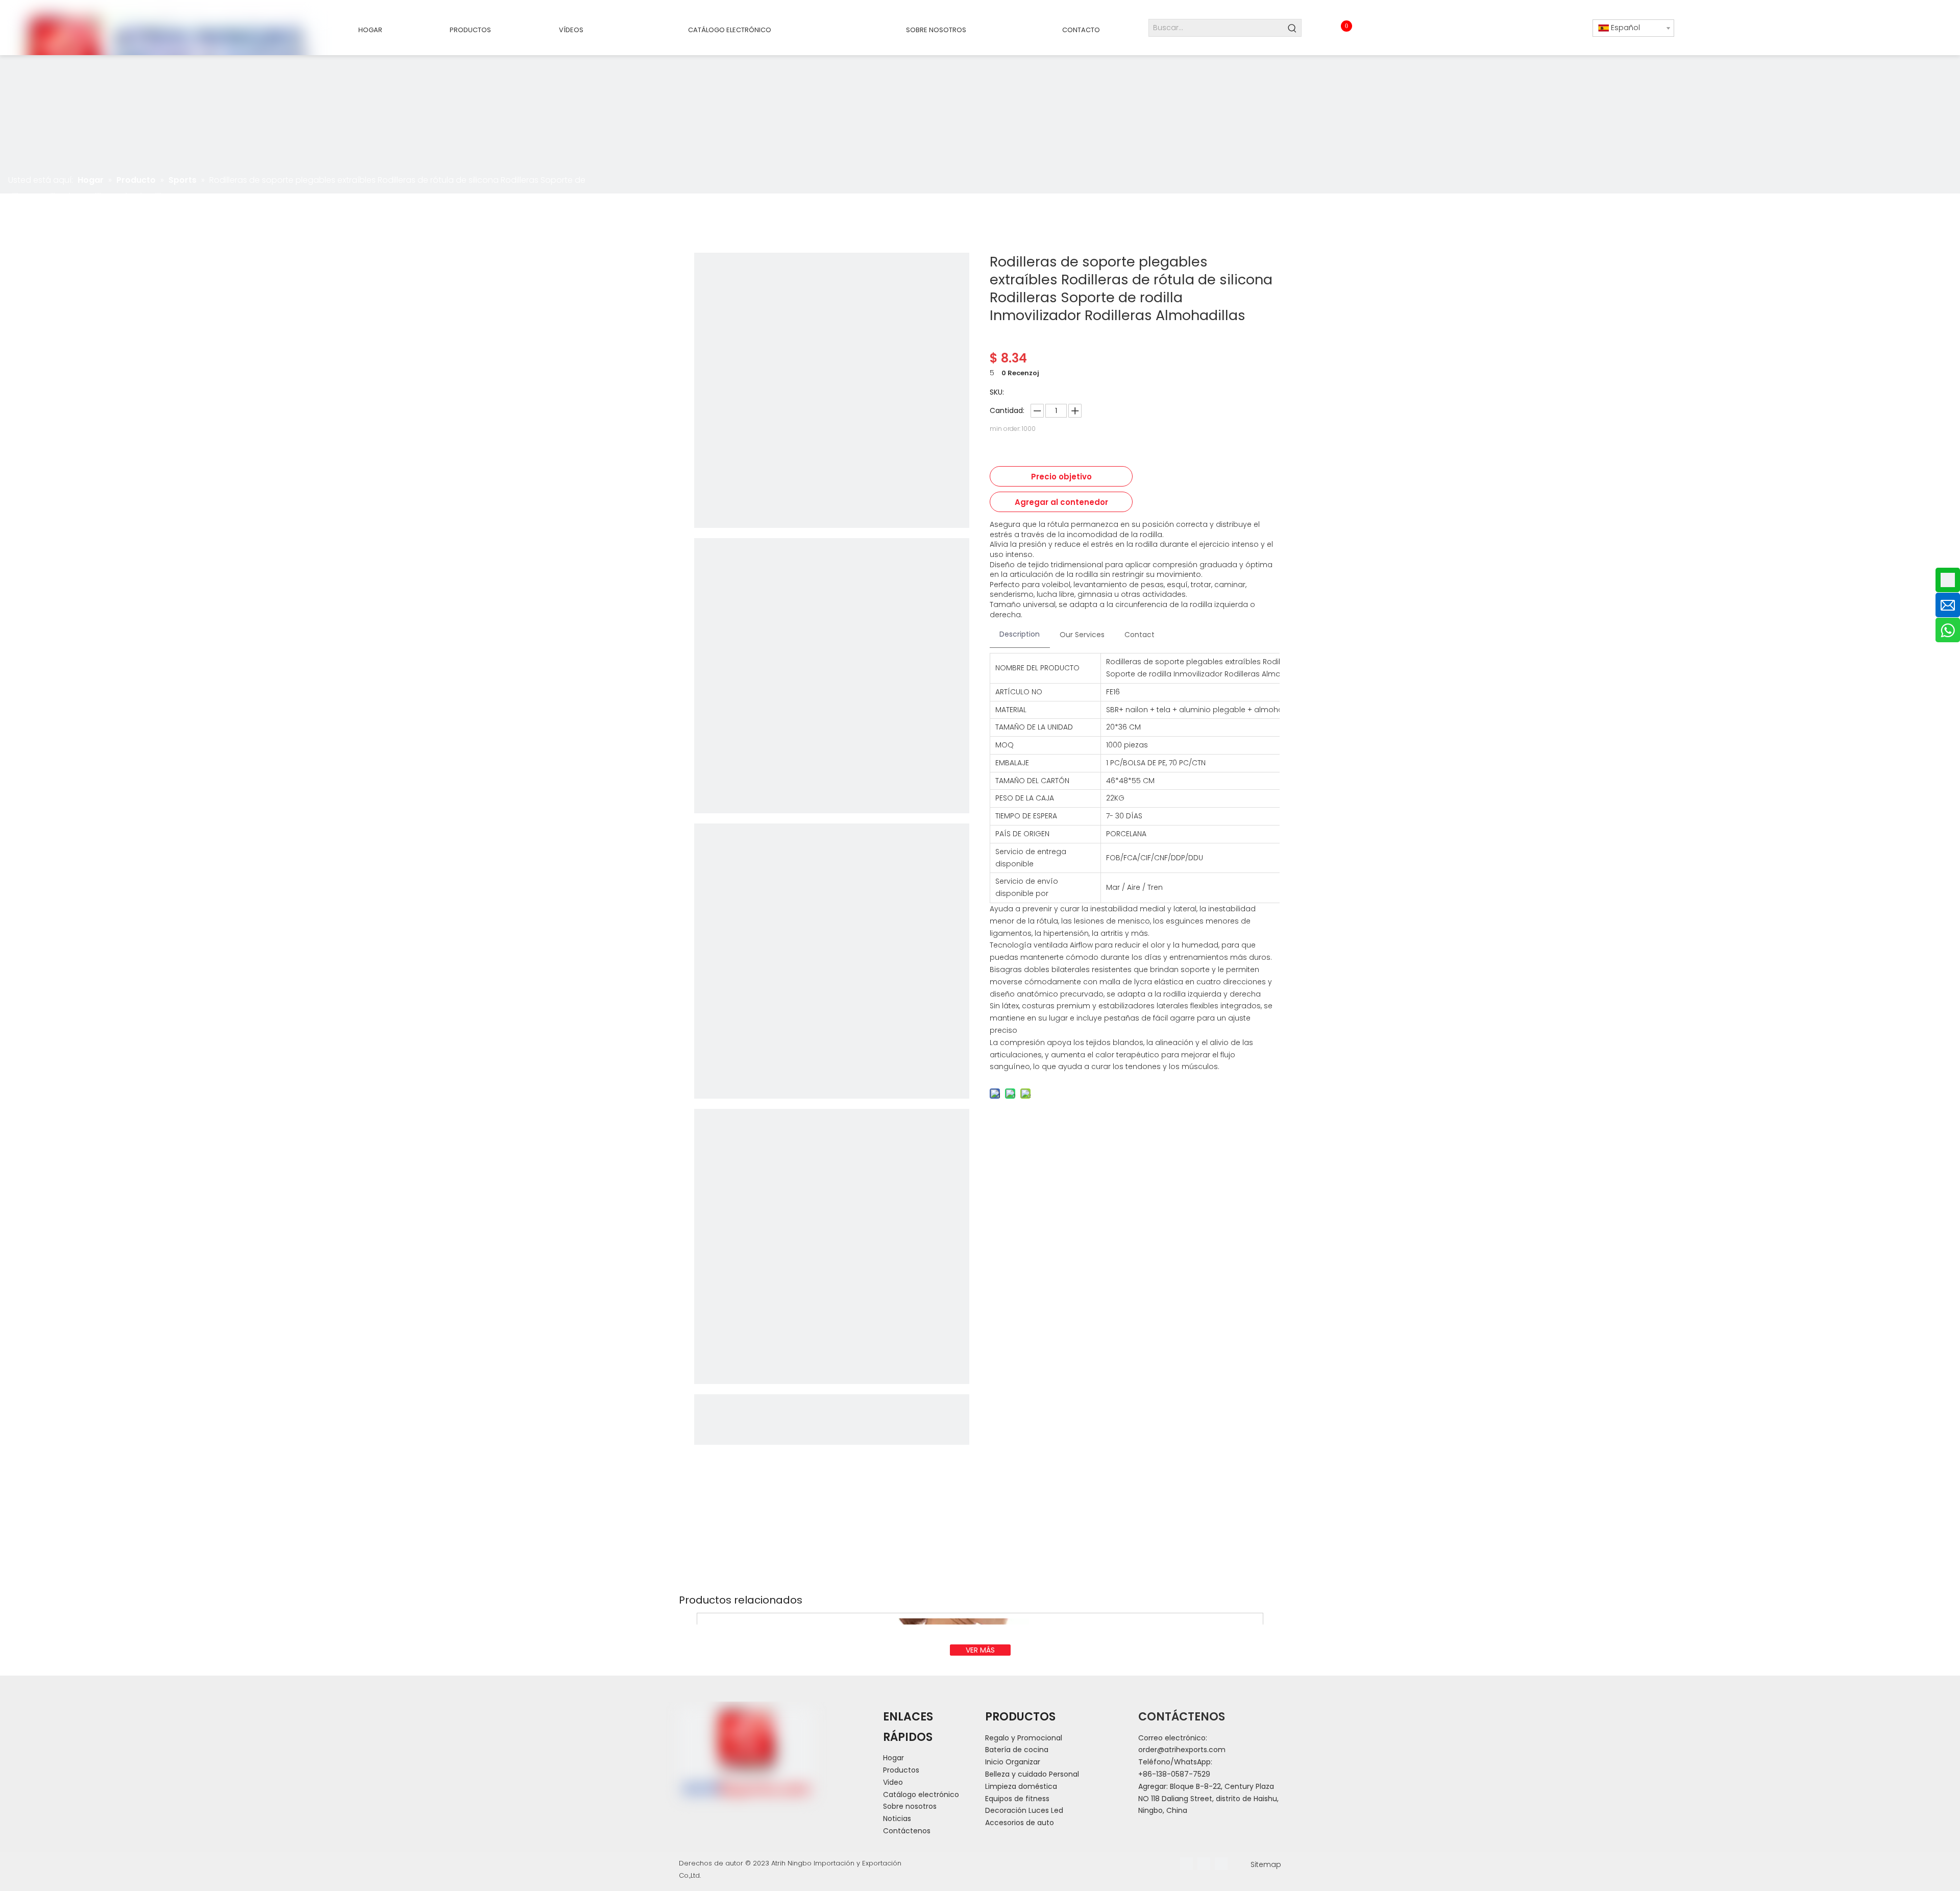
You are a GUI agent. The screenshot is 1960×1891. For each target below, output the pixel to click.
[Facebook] (1186, 1864)
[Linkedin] (1204, 1864)
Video (893, 1782)
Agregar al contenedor (1061, 502)
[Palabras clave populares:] (1293, 28)
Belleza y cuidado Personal (1032, 1774)
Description (1020, 634)
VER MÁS (980, 1650)
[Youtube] (1221, 1864)
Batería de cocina (1017, 1750)
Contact (1140, 635)
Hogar (893, 1758)
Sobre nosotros (910, 1806)
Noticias (897, 1819)
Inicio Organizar (1013, 1762)
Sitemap (1266, 1864)
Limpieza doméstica (1021, 1786)
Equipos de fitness (1017, 1799)
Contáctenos (907, 1831)
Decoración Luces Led (1024, 1810)
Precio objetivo (1061, 477)
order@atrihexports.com (1182, 1750)
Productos (901, 1770)
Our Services (1082, 635)
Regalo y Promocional (1024, 1738)
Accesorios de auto (1020, 1823)
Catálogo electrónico (921, 1795)
